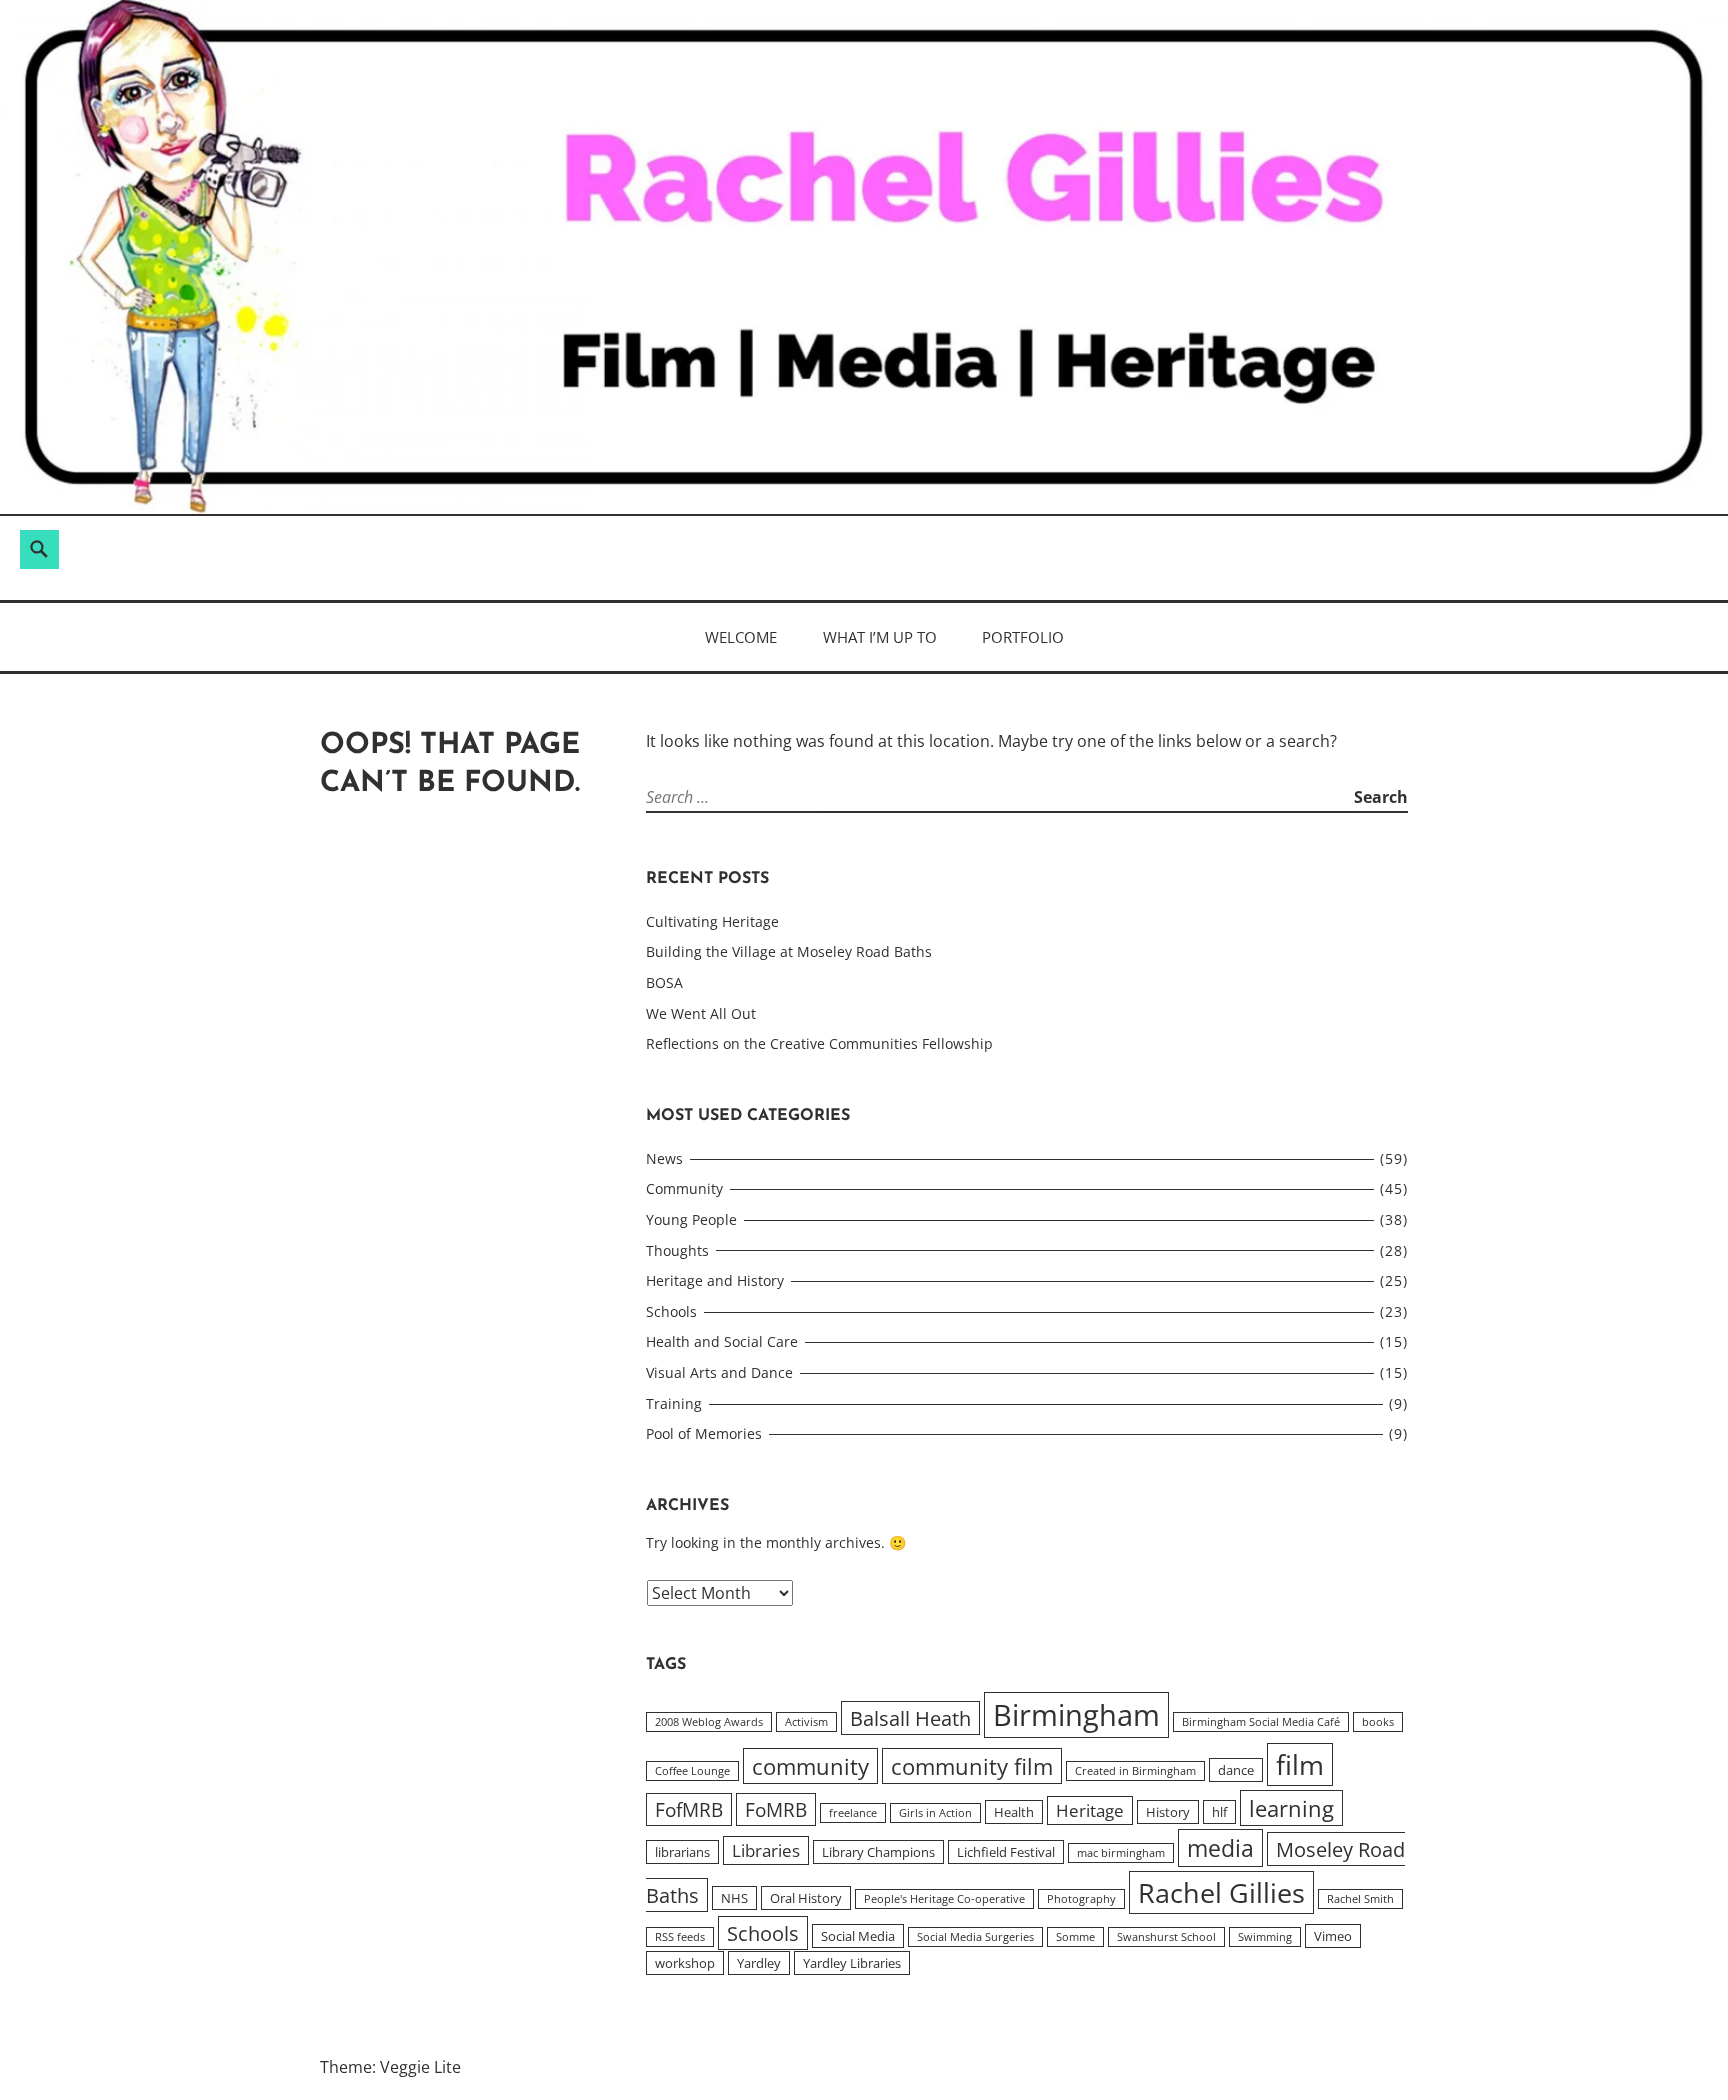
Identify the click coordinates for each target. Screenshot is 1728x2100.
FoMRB (776, 1809)
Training (674, 1403)
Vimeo (1333, 1936)
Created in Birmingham (1135, 1771)
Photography (1081, 1899)
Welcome (741, 637)
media (1220, 1848)
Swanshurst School (1166, 1937)
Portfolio (1023, 637)
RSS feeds (680, 1937)
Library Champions (878, 1852)
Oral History (806, 1898)
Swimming (1265, 1937)
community (810, 1766)
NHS (734, 1898)
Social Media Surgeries (975, 1937)
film (1300, 1764)
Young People (691, 1219)
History (1168, 1812)
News (664, 1158)
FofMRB (689, 1809)
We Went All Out (701, 1013)
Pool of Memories (704, 1433)
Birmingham (1076, 1715)
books (1378, 1722)
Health (1014, 1812)
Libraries (766, 1850)
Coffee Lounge (692, 1771)
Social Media (858, 1936)
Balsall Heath (910, 1718)
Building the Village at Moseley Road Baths (789, 951)
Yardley (759, 1963)
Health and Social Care (722, 1341)
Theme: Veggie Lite (390, 2067)
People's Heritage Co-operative (944, 1899)
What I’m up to (880, 637)
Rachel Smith (1360, 1899)
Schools (671, 1311)
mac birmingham (1121, 1853)
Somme (1075, 1937)
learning (1291, 1808)
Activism (806, 1722)
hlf (1219, 1812)
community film (972, 1766)
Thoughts (677, 1250)
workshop (685, 1963)
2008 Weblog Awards (709, 1722)
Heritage (1090, 1810)
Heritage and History (715, 1280)
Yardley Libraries (852, 1963)
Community (684, 1188)
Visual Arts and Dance (719, 1372)
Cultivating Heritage (712, 921)
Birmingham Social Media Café (1261, 1722)
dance (1236, 1770)
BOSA (664, 982)
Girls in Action (935, 1813)
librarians (682, 1852)
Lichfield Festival (1006, 1852)
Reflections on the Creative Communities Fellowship (819, 1043)
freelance (853, 1813)
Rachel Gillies (1221, 1892)
